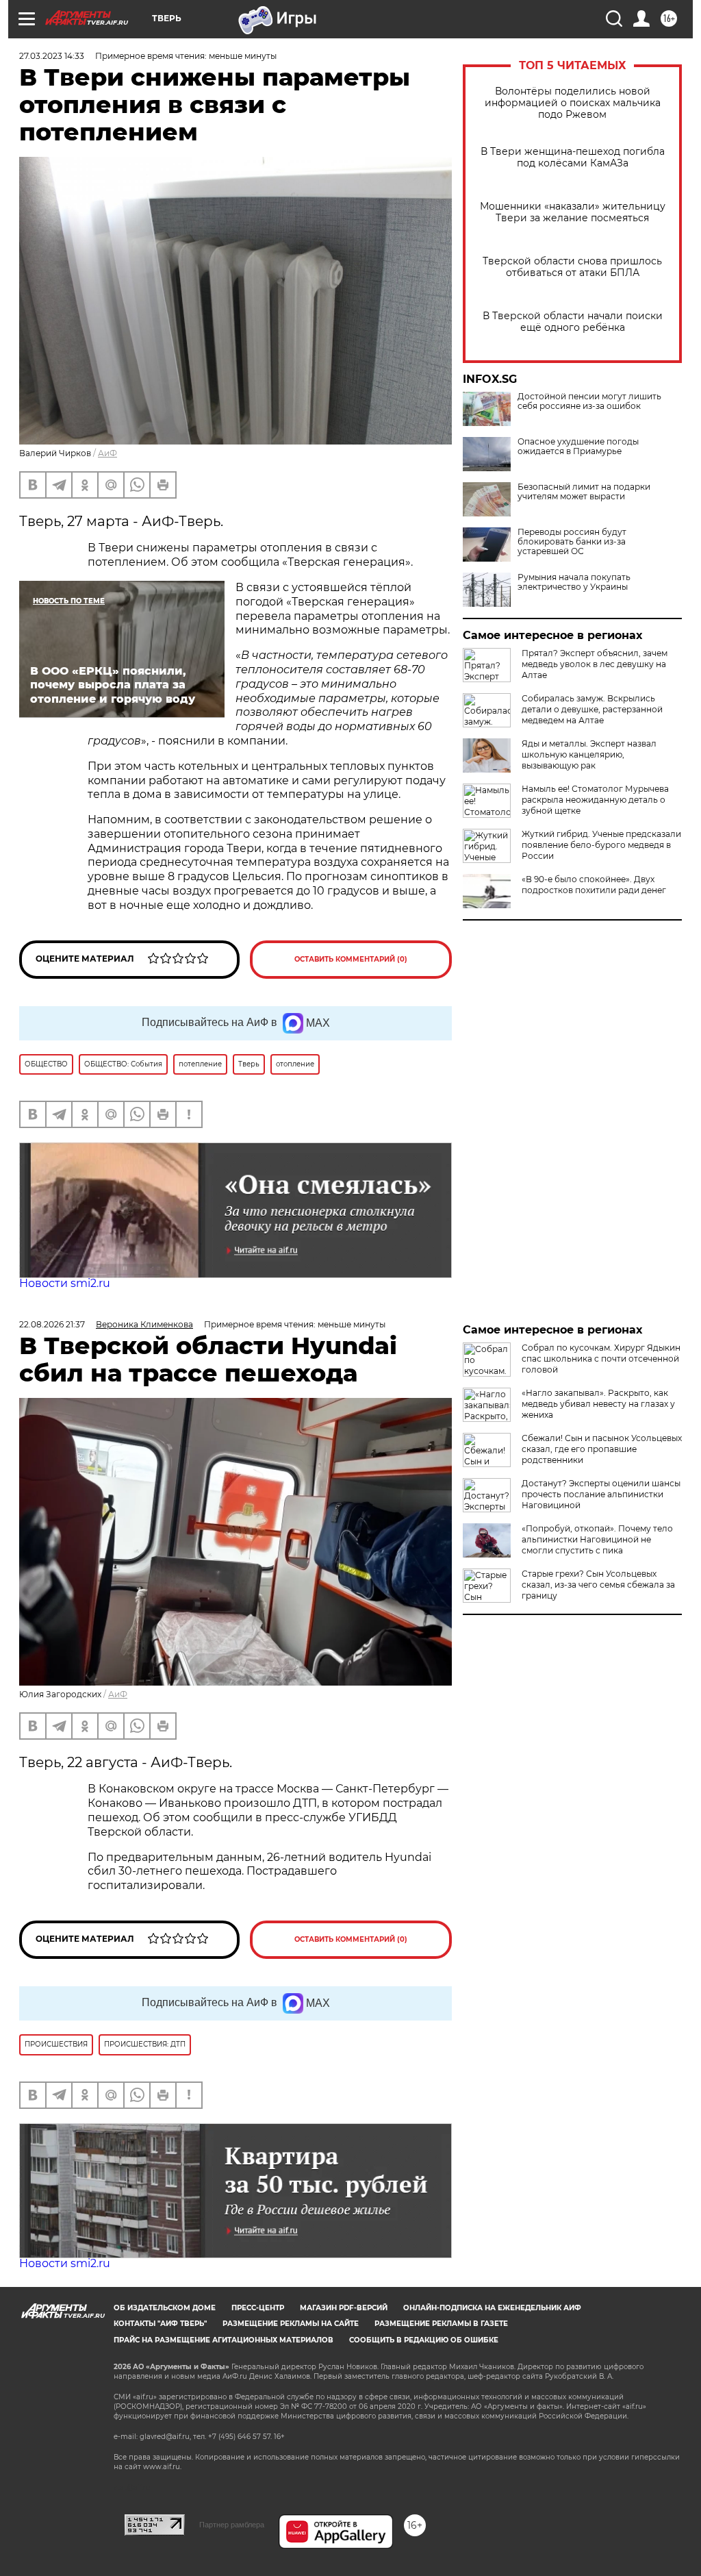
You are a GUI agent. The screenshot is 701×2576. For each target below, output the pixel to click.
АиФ (107, 453)
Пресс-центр (258, 2308)
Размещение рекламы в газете (441, 2324)
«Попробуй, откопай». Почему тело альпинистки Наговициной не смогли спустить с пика (597, 1539)
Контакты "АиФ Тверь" (160, 2324)
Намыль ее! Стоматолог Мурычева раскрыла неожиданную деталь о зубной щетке (595, 800)
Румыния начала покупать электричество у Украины (574, 582)
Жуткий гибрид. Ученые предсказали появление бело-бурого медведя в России (601, 845)
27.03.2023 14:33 (52, 56)
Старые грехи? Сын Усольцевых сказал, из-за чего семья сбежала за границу (598, 1585)
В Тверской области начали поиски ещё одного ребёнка (573, 322)
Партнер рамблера (232, 2525)
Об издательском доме (165, 2308)
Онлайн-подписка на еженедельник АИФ (492, 2308)
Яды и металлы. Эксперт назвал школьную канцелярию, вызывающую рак (589, 754)
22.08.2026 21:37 (52, 1324)
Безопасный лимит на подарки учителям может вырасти (584, 492)
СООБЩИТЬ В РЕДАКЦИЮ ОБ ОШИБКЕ (424, 2340)
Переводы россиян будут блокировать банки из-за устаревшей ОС (572, 542)
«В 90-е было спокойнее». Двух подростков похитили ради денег (594, 885)
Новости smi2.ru (65, 1283)
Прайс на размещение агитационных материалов (224, 2340)
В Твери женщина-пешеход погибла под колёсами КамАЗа (573, 158)
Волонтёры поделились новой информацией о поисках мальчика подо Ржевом (573, 103)
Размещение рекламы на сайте (291, 2324)
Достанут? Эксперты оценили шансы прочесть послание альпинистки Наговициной (601, 1494)
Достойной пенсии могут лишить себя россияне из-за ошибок (589, 401)
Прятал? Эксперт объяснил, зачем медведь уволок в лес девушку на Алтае (595, 664)
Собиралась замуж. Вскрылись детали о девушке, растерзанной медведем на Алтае (592, 709)
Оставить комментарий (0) (351, 959)
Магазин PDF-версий (344, 2308)
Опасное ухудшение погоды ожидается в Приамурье (578, 447)
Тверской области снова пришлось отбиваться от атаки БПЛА (572, 267)
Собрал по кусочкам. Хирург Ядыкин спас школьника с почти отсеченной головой (601, 1359)
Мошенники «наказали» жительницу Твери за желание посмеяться (573, 212)
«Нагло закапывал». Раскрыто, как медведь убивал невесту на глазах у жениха (598, 1404)
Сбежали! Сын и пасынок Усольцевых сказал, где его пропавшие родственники (602, 1449)
